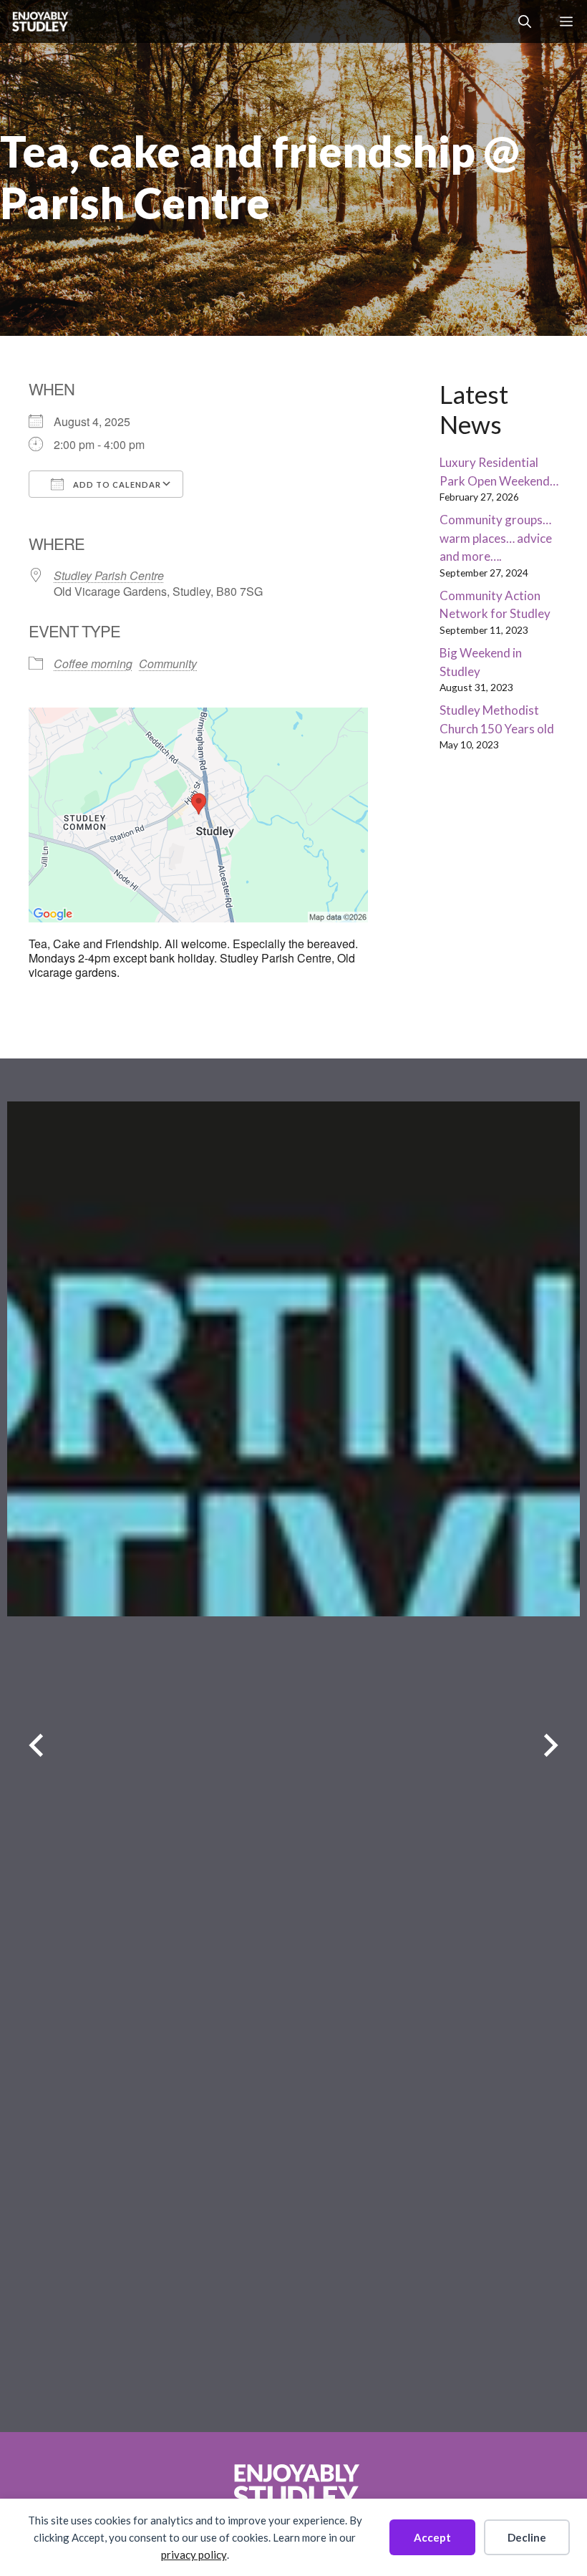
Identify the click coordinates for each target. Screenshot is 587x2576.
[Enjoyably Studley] (39, 21)
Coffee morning (93, 664)
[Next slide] (551, 1746)
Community (168, 664)
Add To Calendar (116, 484)
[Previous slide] (36, 1746)
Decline (527, 2537)
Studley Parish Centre (109, 575)
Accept (432, 2537)
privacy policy (194, 2555)
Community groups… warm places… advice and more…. (496, 538)
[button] (525, 21)
